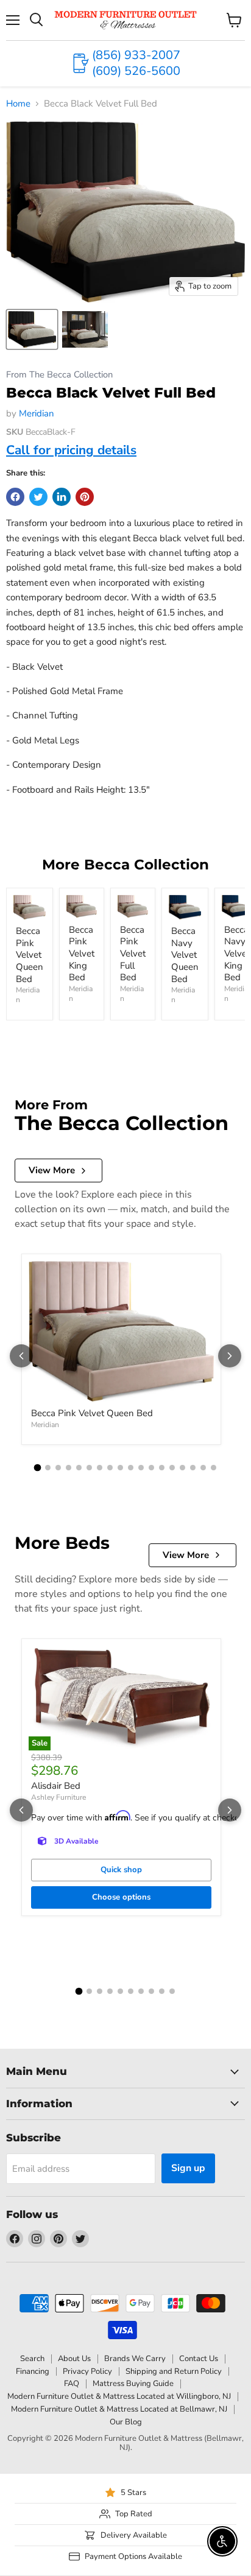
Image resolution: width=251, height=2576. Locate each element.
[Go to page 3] (58, 1468)
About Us (74, 2359)
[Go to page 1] (38, 1468)
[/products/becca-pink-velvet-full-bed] (133, 907)
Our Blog (126, 2422)
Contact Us (199, 2359)
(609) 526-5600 (136, 71)
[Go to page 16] (193, 1468)
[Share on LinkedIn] (62, 497)
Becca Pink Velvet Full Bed (133, 954)
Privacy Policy (87, 2371)
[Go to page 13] (162, 1468)
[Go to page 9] (120, 1468)
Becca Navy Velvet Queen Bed (185, 955)
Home (18, 104)
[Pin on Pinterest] (85, 497)
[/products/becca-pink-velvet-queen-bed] (30, 907)
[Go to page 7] (100, 1468)
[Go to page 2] (48, 1468)
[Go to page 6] (89, 1468)
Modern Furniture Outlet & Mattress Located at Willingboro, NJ (119, 2396)
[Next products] (230, 1356)
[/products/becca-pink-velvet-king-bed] (82, 907)
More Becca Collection (125, 865)
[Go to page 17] (203, 1468)
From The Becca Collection (59, 375)
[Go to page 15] (182, 1468)
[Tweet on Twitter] (38, 497)
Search (32, 2359)
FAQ (72, 2384)
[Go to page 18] (214, 1468)
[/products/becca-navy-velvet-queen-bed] (185, 907)
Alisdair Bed (56, 1786)
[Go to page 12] (151, 1468)
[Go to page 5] (79, 1468)
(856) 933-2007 (136, 55)
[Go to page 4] (69, 1468)
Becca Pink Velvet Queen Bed (30, 955)
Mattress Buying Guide (133, 2384)
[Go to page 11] (141, 1468)
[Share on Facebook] (15, 497)
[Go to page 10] (131, 1468)
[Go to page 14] (172, 1468)
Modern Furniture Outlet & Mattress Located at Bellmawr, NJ (119, 2409)
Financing (33, 2371)
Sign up (188, 2168)
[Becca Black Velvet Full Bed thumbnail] (32, 329)
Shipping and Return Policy (174, 2371)
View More (52, 1170)
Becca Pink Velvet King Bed (82, 954)
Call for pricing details (71, 450)
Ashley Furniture (58, 1797)
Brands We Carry (135, 2359)
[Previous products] (21, 1356)
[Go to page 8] (110, 1468)
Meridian (37, 413)
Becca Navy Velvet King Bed (237, 954)
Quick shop (121, 1870)
